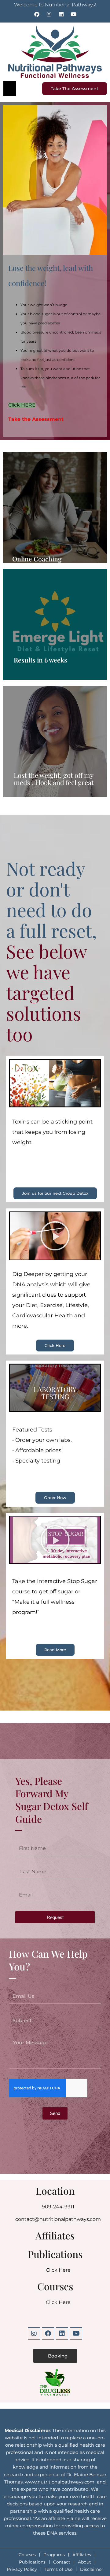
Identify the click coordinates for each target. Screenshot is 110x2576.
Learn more (55, 624)
